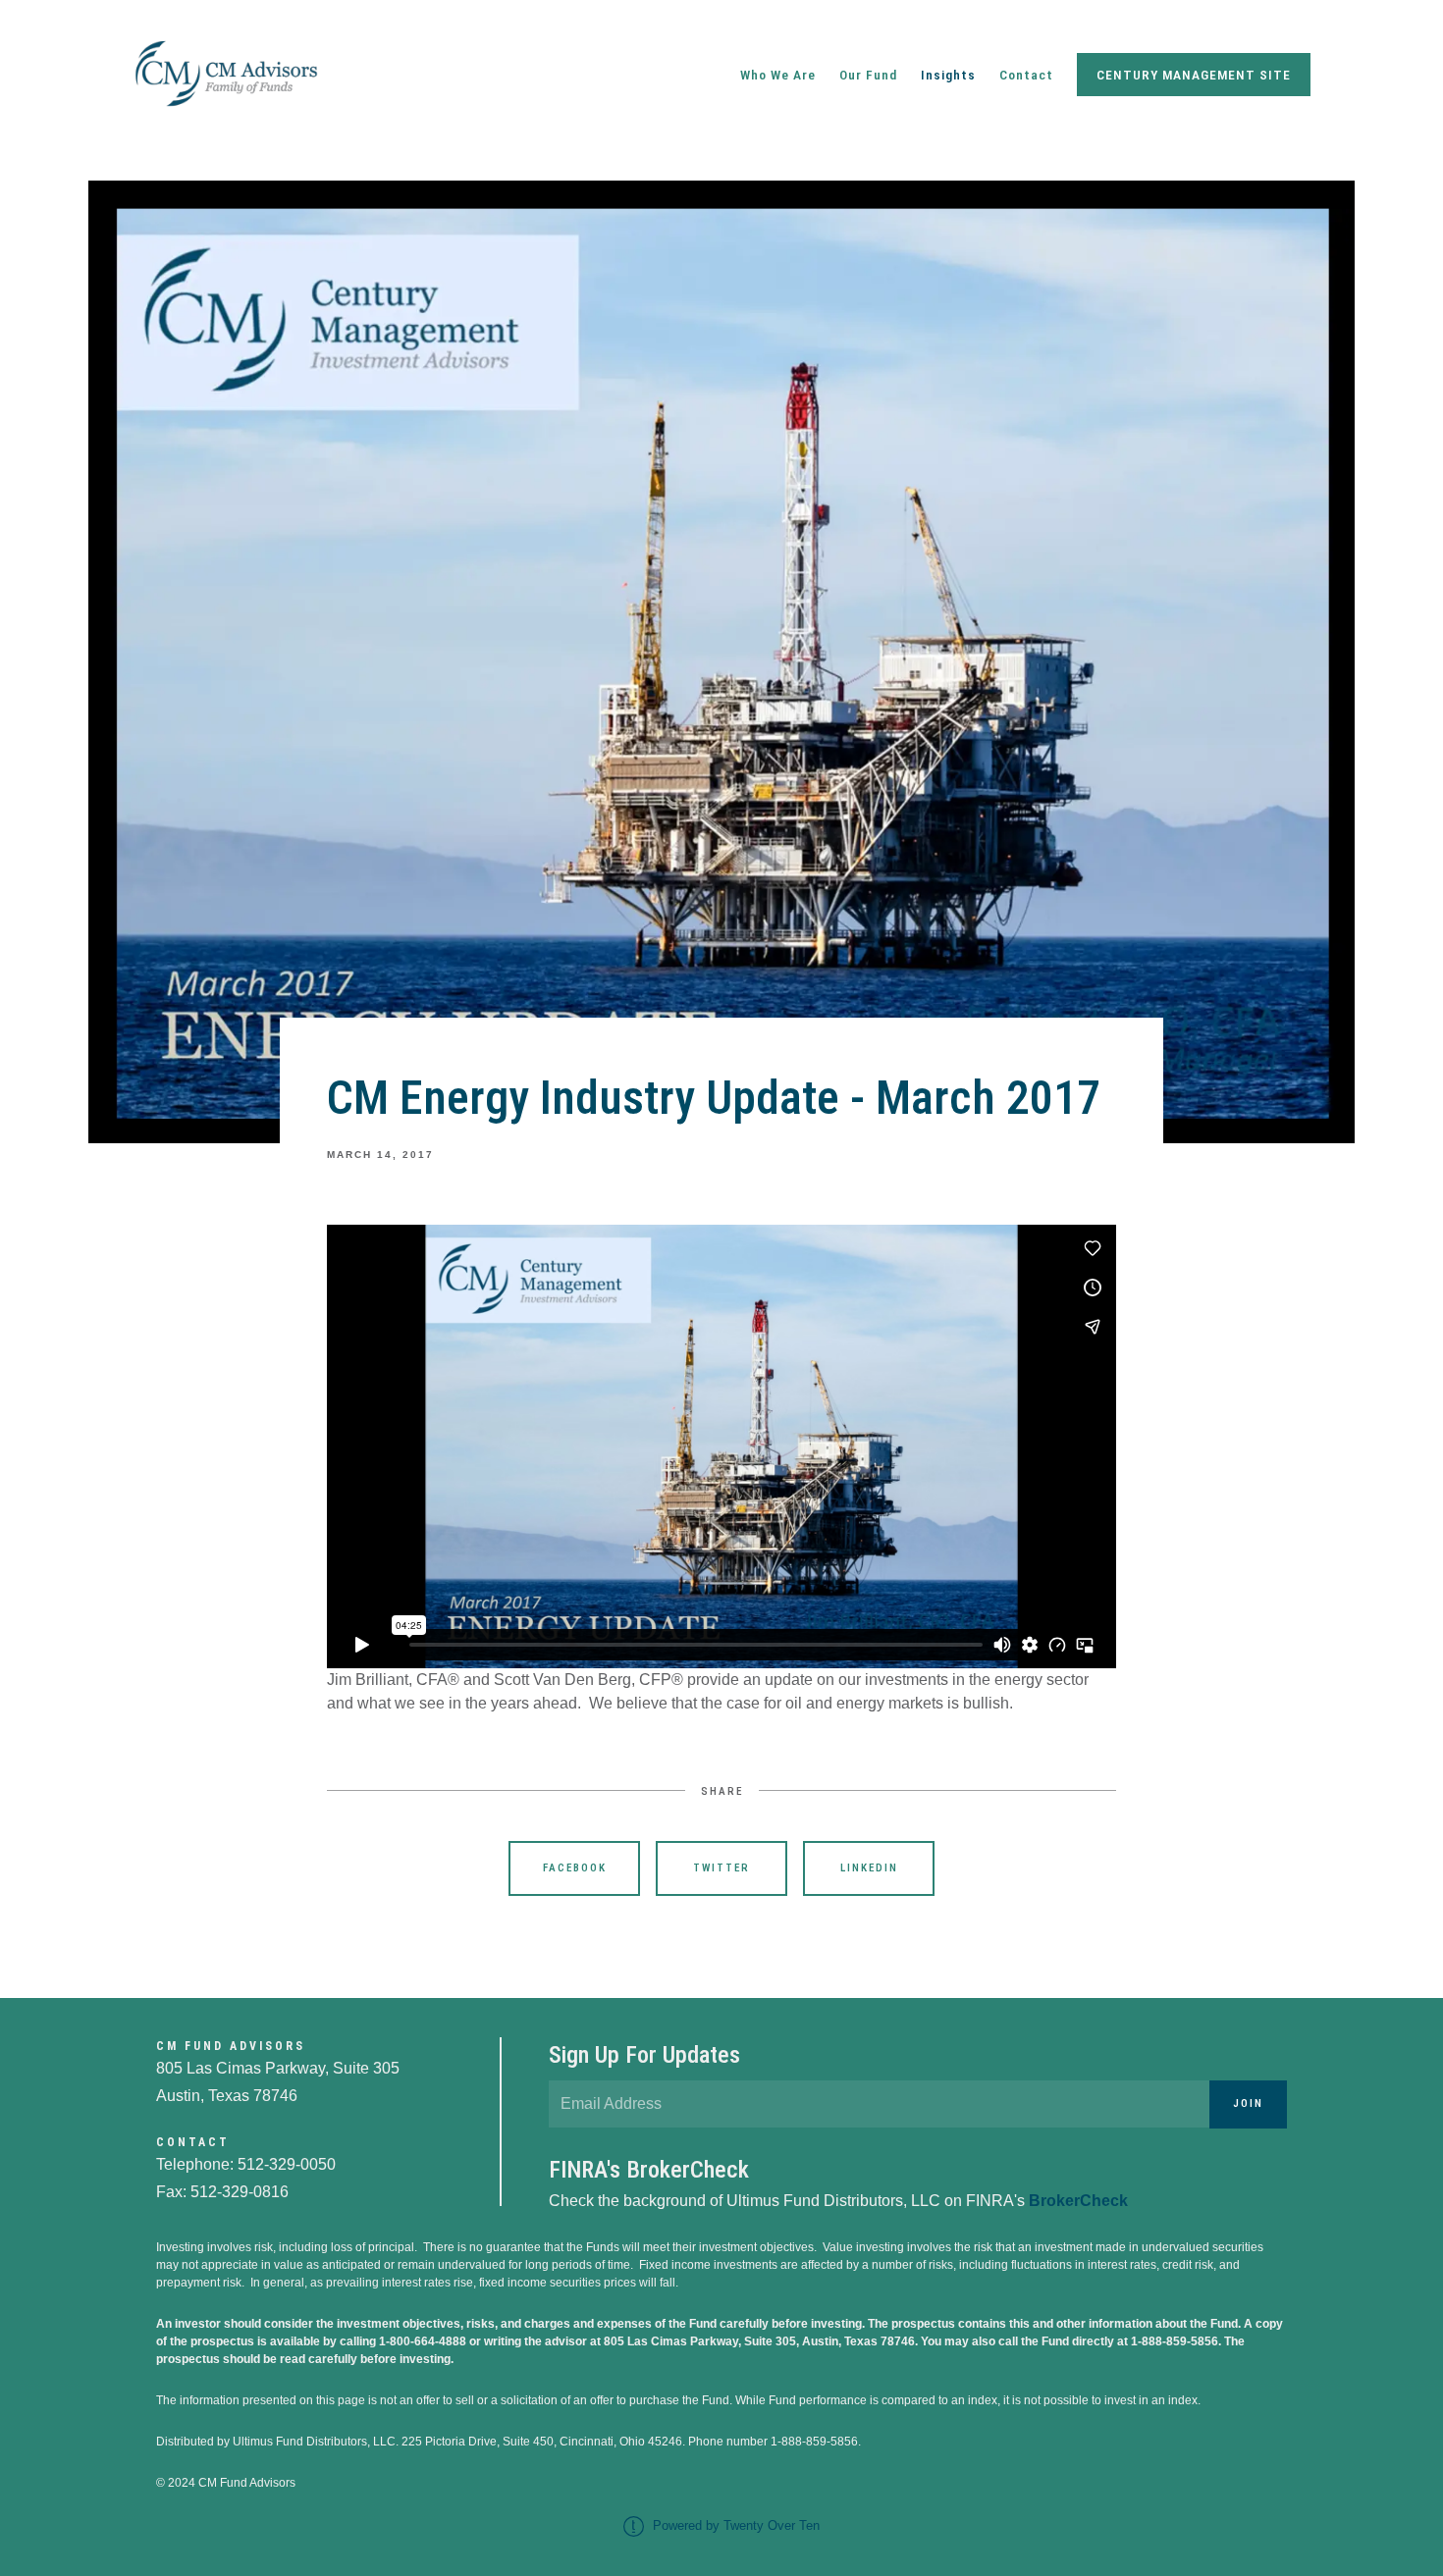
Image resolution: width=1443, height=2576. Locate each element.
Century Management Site (1194, 75)
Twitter (721, 1868)
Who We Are (778, 75)
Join (1248, 2103)
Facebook (575, 1868)
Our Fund (868, 75)
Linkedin (869, 1868)
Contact (1026, 75)
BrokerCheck (1078, 2201)
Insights (948, 75)
